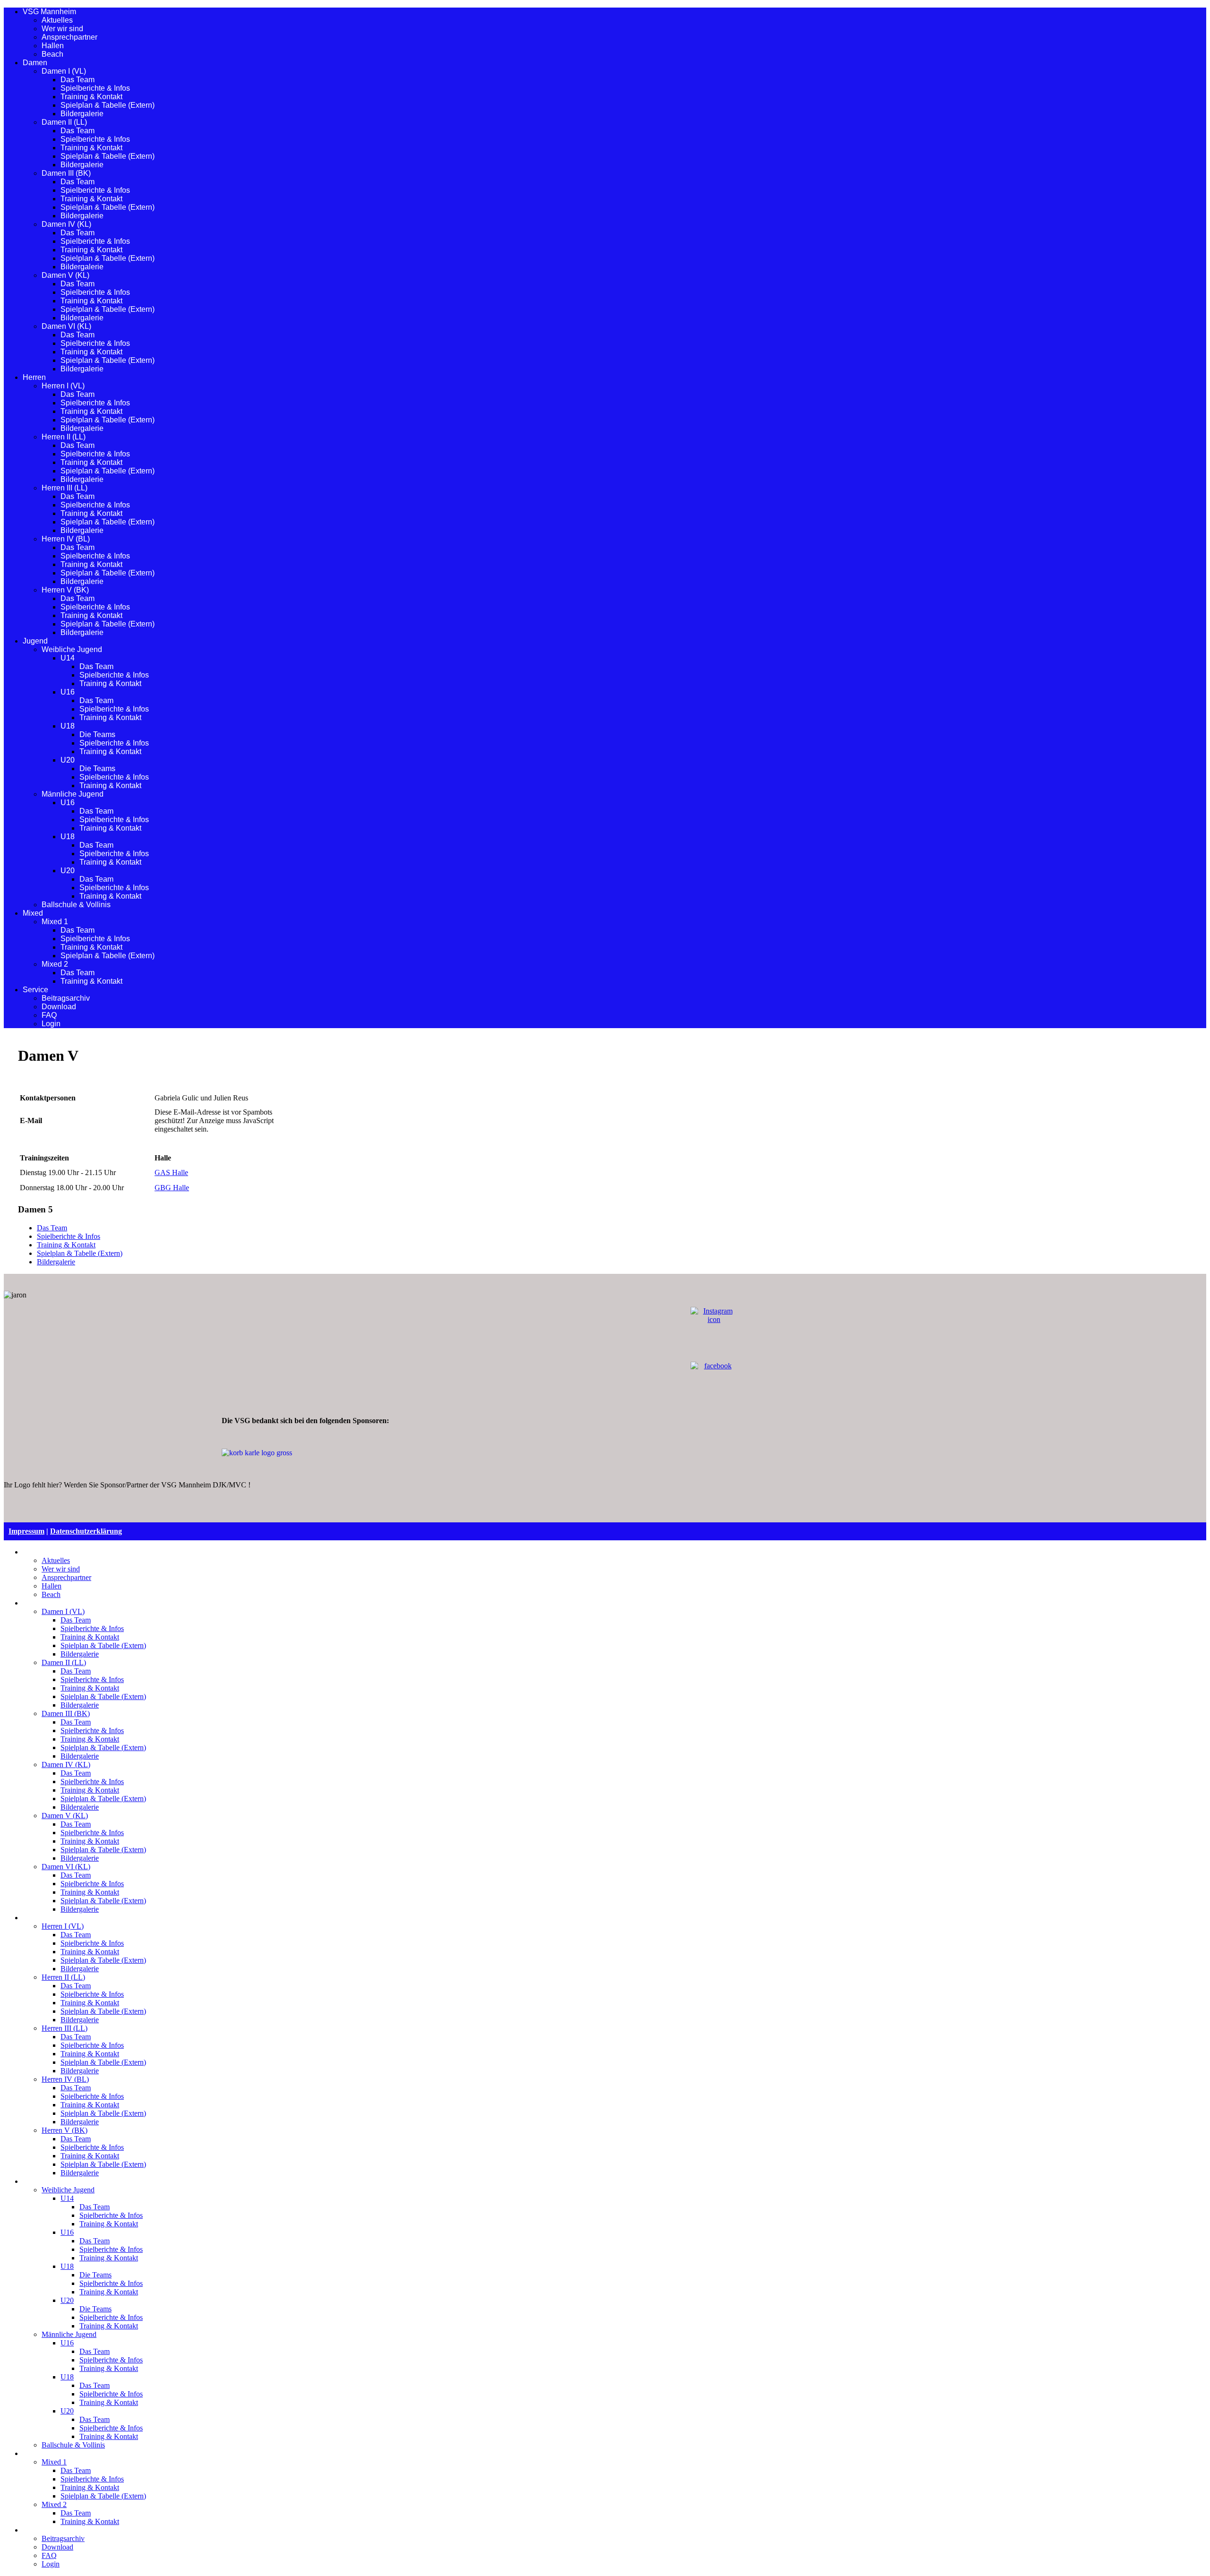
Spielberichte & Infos (95, 88)
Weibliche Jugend (72, 649)
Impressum (26, 1531)
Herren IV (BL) (66, 539)
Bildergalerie (82, 114)
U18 (68, 726)
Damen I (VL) (64, 71)
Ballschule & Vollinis (76, 905)
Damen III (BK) (66, 173)
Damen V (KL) (65, 275)
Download (59, 1007)
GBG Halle (172, 1188)
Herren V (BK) (65, 590)
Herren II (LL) (64, 437)
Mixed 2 (55, 964)
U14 (68, 658)
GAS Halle (171, 1172)
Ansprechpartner (69, 37)
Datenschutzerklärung (86, 1531)
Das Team (78, 80)
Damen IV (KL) (66, 224)
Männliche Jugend (73, 794)
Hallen (53, 46)
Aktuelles (57, 20)
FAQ (49, 1015)
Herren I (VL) (63, 386)
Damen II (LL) (64, 122)
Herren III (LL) (65, 488)
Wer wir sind (62, 29)
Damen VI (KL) (66, 326)
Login (51, 1024)
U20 (68, 760)
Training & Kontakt (91, 97)
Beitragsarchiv (66, 998)
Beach (52, 54)
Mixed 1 (55, 922)
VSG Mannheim (49, 12)
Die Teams (97, 734)
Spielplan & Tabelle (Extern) (108, 105)
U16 (68, 692)
